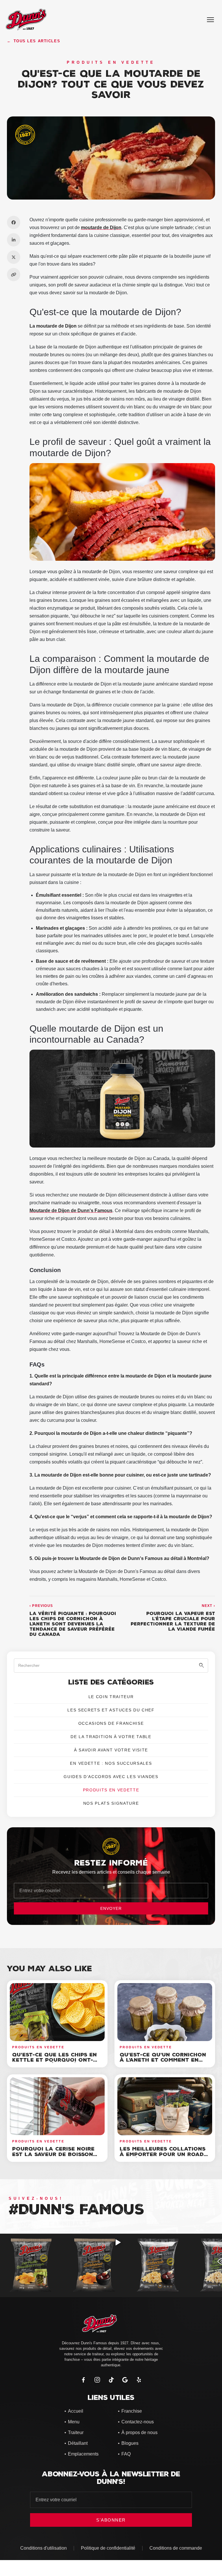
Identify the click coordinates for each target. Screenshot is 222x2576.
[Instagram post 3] (159, 2265)
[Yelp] (139, 2380)
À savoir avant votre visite (111, 1750)
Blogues (128, 2443)
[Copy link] (14, 275)
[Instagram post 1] (32, 2265)
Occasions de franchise (111, 1723)
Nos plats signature (111, 1803)
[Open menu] (210, 20)
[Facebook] (83, 2380)
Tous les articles (34, 41)
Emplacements (82, 2454)
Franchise (130, 2411)
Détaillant (76, 2443)
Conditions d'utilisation (44, 2548)
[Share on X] (14, 257)
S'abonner (111, 2520)
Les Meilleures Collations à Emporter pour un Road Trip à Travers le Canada (163, 2154)
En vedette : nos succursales (111, 1763)
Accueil (74, 2411)
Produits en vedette (111, 1790)
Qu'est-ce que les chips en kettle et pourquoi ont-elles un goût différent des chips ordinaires (54, 2063)
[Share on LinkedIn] (14, 240)
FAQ (124, 2454)
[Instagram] (97, 2380)
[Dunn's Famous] (26, 20)
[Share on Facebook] (14, 222)
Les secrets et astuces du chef (111, 1710)
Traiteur (74, 2432)
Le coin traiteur (111, 1697)
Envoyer (111, 1908)
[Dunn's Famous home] (111, 2323)
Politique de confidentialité (108, 2548)
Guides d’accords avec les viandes (111, 1777)
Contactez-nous (136, 2422)
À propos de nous (138, 2432)
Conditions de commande (176, 2548)
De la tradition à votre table (111, 1737)
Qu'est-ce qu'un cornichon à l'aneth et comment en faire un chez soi (163, 2060)
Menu (72, 2422)
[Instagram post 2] (95, 2265)
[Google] (125, 2380)
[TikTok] (111, 2380)
